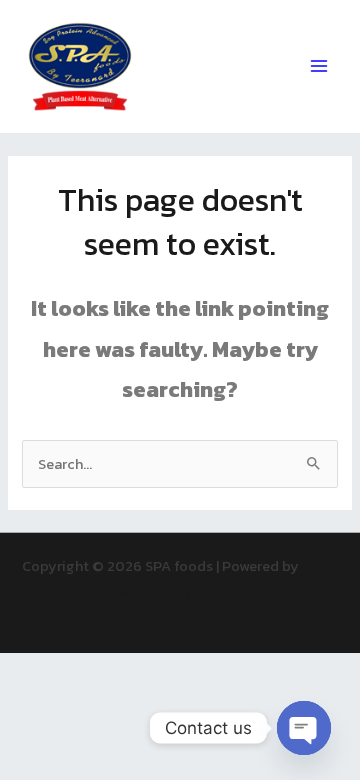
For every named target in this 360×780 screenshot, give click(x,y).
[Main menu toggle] (319, 66)
